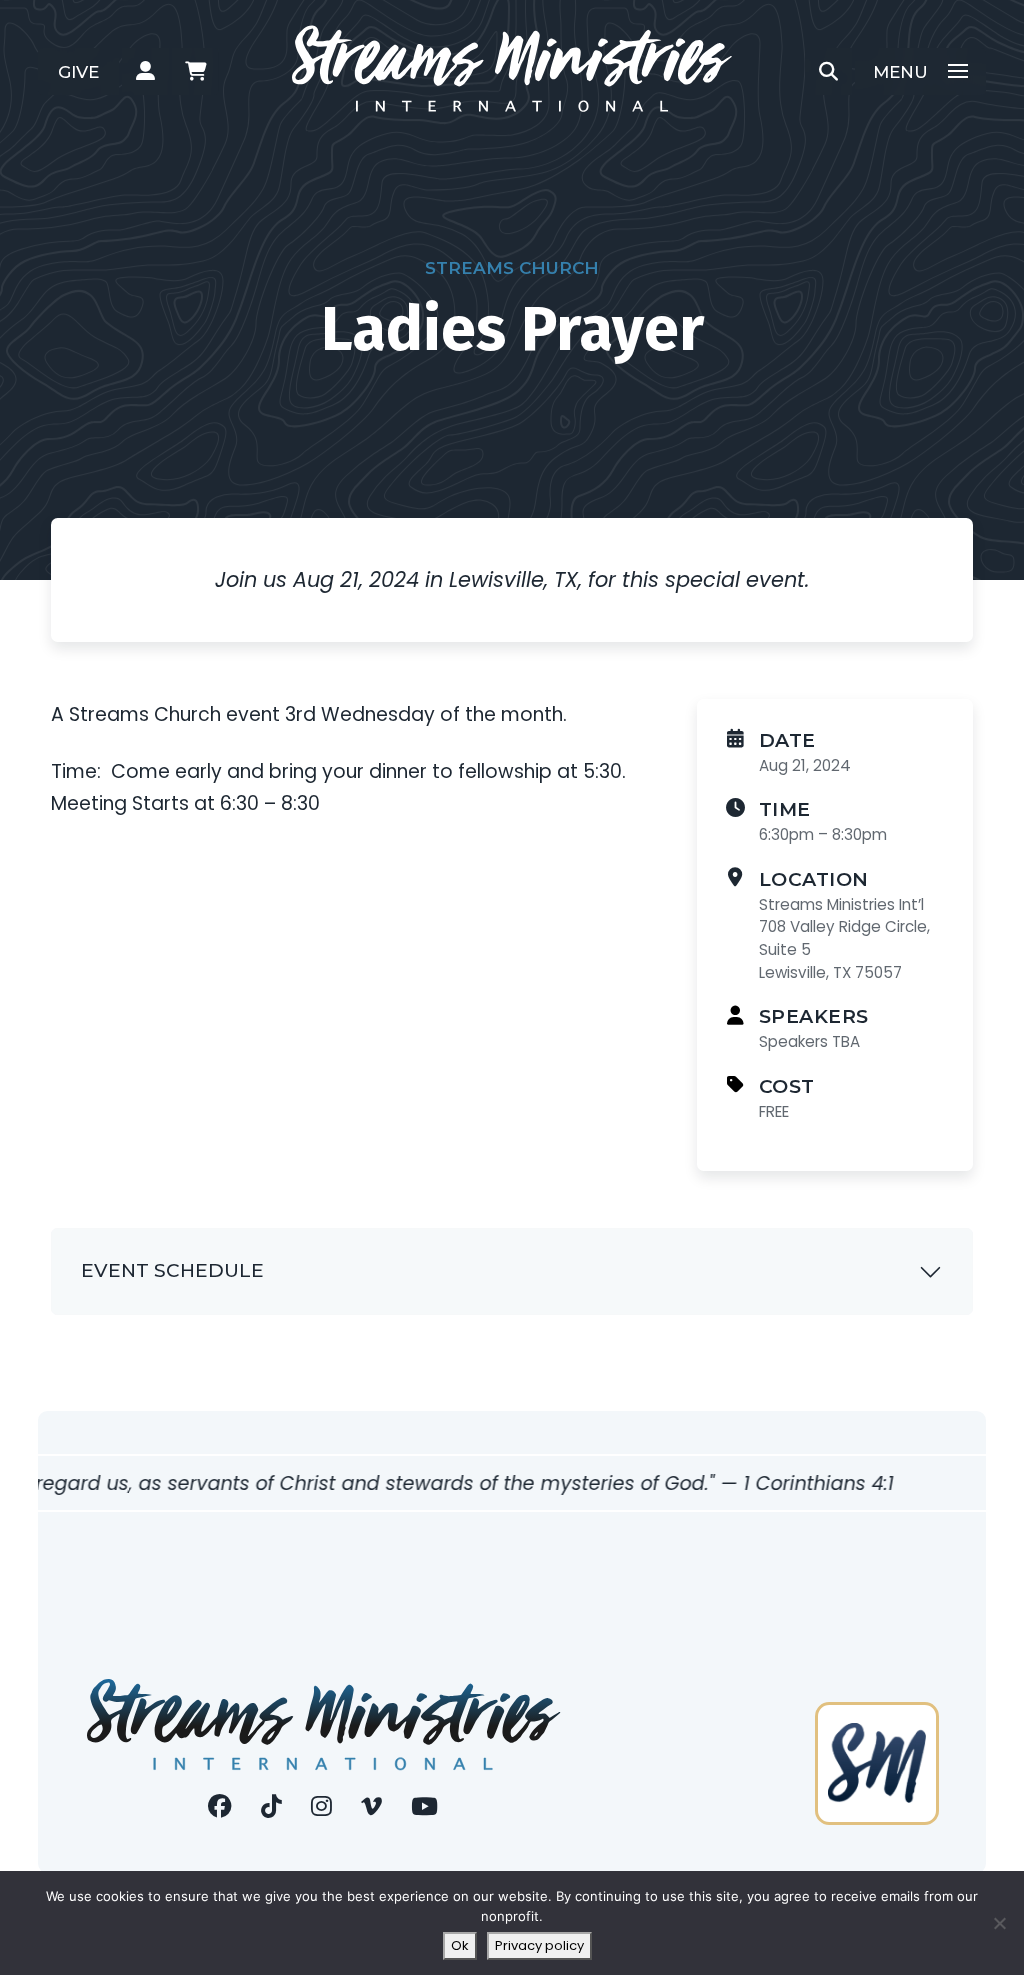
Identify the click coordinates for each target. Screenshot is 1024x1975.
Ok (460, 1945)
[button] (146, 72)
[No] (999, 1923)
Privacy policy (539, 1945)
